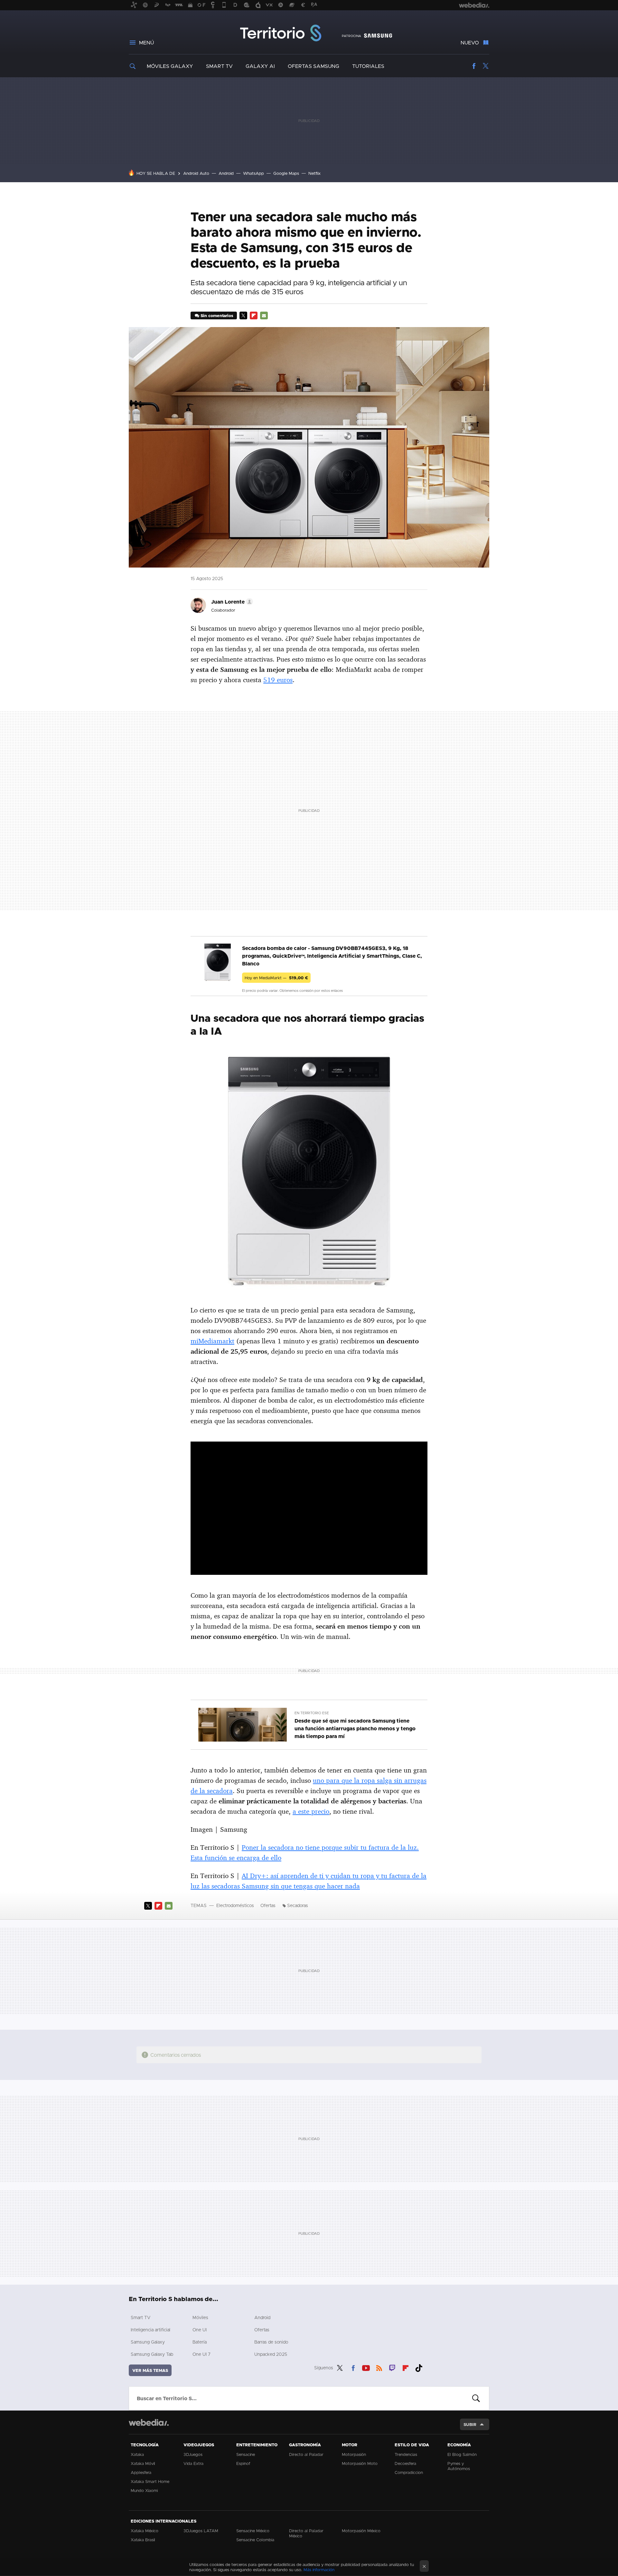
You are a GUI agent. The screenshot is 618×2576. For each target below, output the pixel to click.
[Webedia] (149, 2422)
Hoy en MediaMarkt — (276, 978)
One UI (200, 2330)
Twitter (485, 66)
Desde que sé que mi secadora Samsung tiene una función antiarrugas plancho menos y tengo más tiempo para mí (355, 1728)
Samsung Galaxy (148, 2342)
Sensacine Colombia (255, 2540)
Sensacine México (253, 2531)
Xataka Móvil (143, 2463)
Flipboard (254, 315)
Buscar (476, 2398)
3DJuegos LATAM (201, 2531)
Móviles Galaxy (170, 66)
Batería (200, 2342)
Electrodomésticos (235, 1905)
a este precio (311, 1811)
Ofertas (268, 1905)
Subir (470, 2424)
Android (226, 173)
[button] (231, 602)
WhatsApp (253, 173)
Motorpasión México (361, 2531)
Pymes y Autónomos (459, 2466)
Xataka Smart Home (150, 2481)
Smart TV (219, 66)
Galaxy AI (260, 66)
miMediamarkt (212, 1341)
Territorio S (281, 33)
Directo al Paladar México (306, 2533)
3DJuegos (193, 2454)
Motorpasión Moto (360, 2463)
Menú (146, 42)
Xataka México (145, 2531)
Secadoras (298, 1905)
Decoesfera (405, 2463)
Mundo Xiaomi (144, 2490)
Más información (319, 2570)
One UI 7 (201, 2354)
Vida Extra (193, 2463)
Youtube (366, 2367)
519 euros (278, 680)
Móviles (200, 2317)
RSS (379, 2367)
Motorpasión (354, 2454)
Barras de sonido (271, 2342)
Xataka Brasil (143, 2540)
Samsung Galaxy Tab (152, 2354)
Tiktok (419, 2367)
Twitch (392, 2367)
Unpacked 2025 (271, 2354)
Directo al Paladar (306, 2454)
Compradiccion (409, 2472)
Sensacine (246, 2454)
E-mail (264, 315)
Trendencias (406, 2454)
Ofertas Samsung (314, 66)
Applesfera (141, 2472)
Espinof (243, 2463)
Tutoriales (368, 66)
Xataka (137, 2454)
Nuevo (470, 42)
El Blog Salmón (462, 2454)
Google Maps (286, 173)
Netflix (314, 173)
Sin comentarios (217, 315)
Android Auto (196, 173)
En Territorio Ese (312, 1713)
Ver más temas (150, 2370)
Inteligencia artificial (150, 2330)
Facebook (474, 66)
